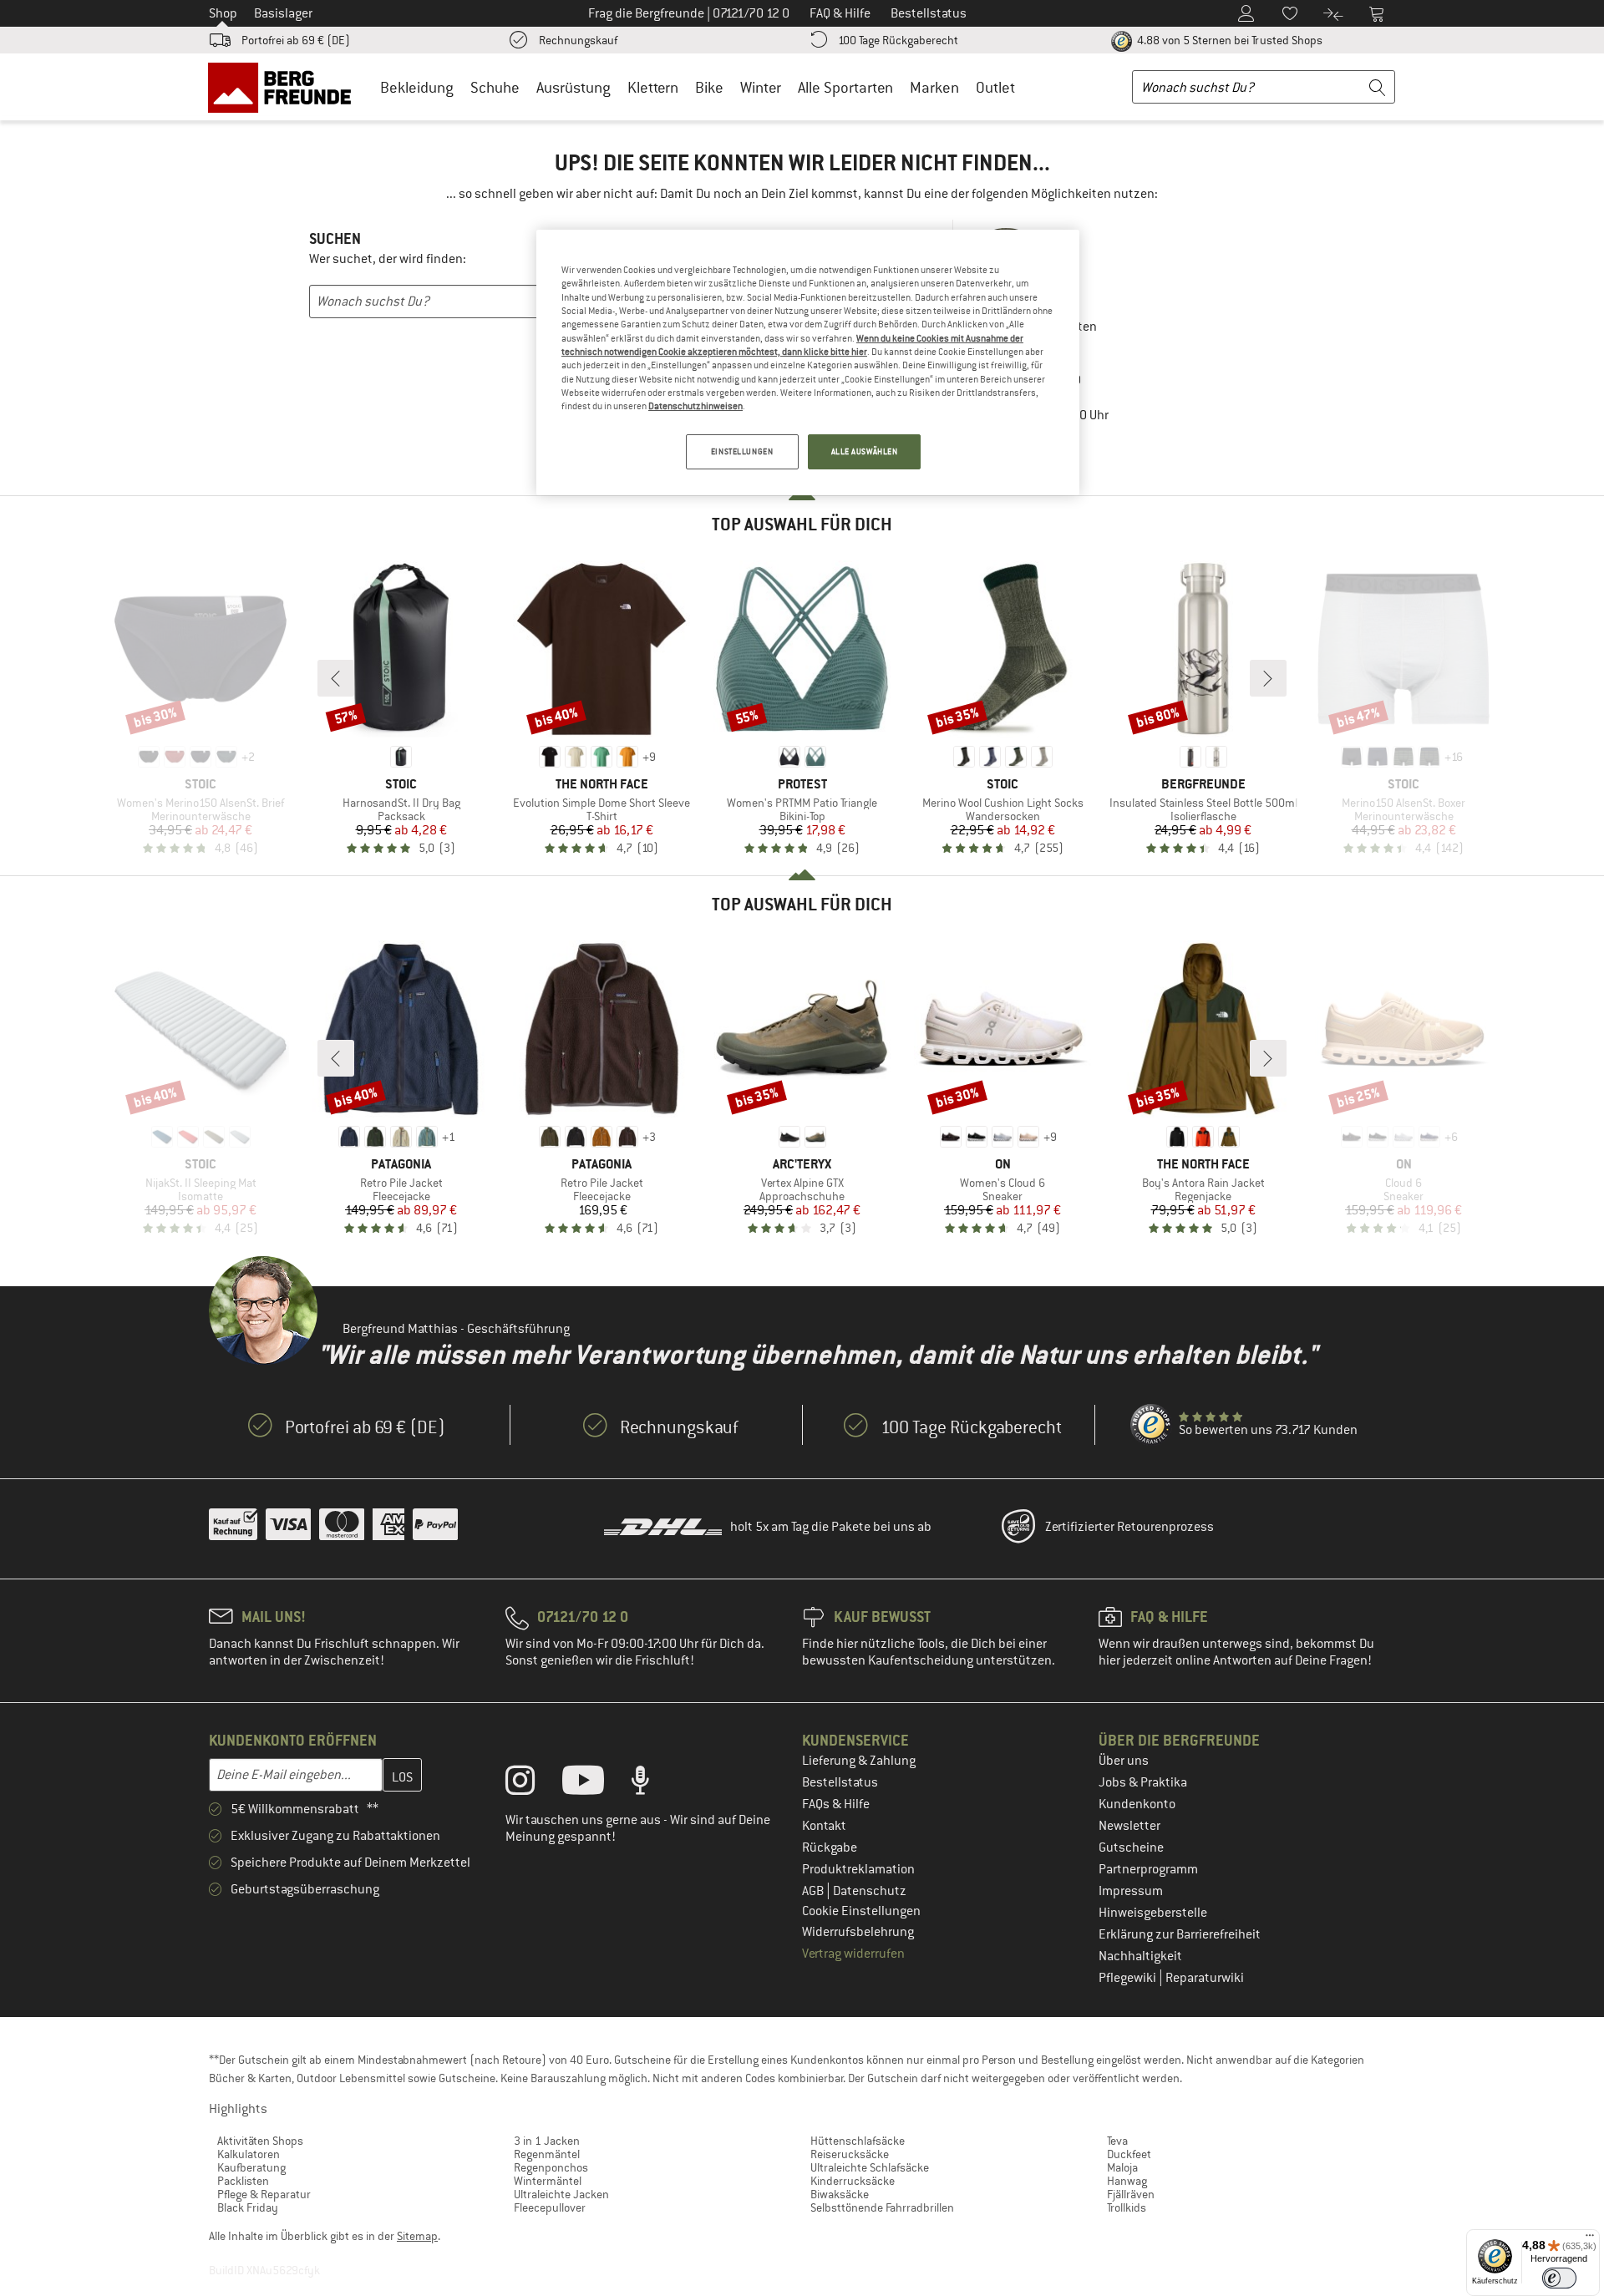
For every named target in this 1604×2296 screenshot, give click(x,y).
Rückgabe (830, 1847)
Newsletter (1129, 1826)
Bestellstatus (840, 1782)
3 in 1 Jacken (547, 2141)
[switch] (1559, 2278)
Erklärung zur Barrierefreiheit (1180, 1934)
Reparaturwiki (1205, 1978)
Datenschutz (870, 1891)
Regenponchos (551, 2167)
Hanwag (1127, 2181)
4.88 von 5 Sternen (1228, 40)
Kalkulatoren (249, 2154)
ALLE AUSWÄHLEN (865, 451)
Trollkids (1127, 2207)
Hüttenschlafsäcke (858, 2141)
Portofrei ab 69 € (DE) (296, 40)
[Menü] (1590, 2239)
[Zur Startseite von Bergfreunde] (285, 87)
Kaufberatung (251, 2167)
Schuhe (495, 87)
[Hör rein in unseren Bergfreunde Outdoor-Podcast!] (653, 1784)
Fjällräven (1131, 2194)
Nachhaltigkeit (1140, 1956)
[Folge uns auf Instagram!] (533, 1784)
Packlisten (243, 2181)
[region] (808, 362)
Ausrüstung (574, 87)
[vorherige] (336, 678)
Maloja (1122, 2167)
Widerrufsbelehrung (858, 1932)
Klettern (653, 87)
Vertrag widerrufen (853, 1954)
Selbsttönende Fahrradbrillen (882, 2207)
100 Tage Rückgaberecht (898, 40)
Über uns (1124, 1761)
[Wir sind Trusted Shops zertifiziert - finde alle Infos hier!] (1151, 1425)
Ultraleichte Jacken (561, 2194)
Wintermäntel (548, 2181)
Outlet (995, 87)
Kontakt (824, 1826)
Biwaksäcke (840, 2194)
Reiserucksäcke (850, 2154)
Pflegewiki (1129, 1978)
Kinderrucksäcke (853, 2181)
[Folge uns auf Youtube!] (596, 1784)
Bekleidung (417, 87)
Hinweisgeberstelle (1153, 1913)
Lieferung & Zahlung (859, 1761)
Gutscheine (1131, 1847)
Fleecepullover (550, 2207)
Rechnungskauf (578, 40)
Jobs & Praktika (1143, 1782)
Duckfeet (1129, 2154)
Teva (1117, 2141)
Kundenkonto (1137, 1804)
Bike (709, 87)
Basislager (283, 13)
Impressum (1131, 1891)
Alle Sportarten (845, 87)
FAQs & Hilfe (836, 1804)
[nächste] (1268, 678)
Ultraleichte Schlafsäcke (870, 2167)
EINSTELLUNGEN (742, 451)
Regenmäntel (547, 2154)
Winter (761, 87)
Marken (934, 87)
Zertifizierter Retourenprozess (1129, 1527)
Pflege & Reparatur (264, 2194)
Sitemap (417, 2236)
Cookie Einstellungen (861, 1911)
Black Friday (248, 2207)
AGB (814, 1891)
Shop (223, 13)
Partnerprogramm (1148, 1869)
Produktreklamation (858, 1869)
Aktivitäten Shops (260, 2141)
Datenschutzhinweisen (695, 406)
